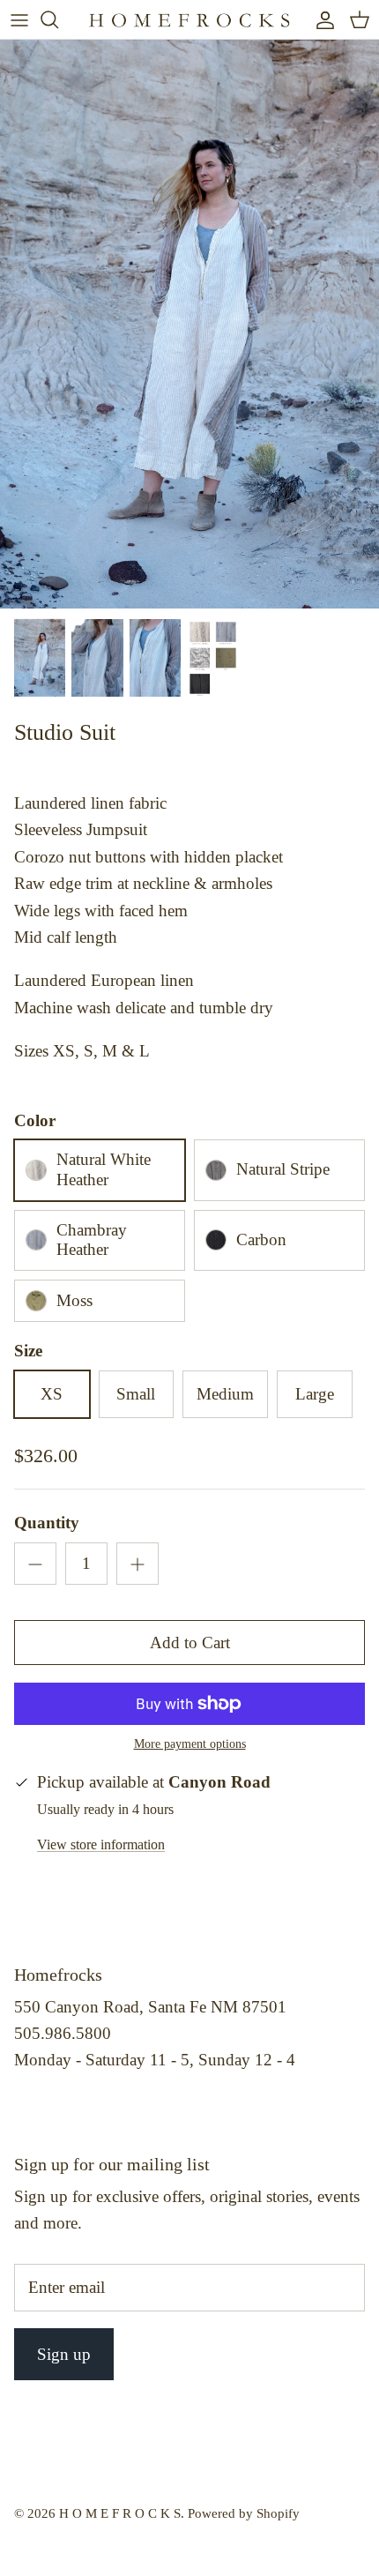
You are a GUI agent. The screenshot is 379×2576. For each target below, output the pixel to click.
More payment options (190, 1744)
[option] (189, 324)
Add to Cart (190, 1643)
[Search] (58, 19)
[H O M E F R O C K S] (189, 19)
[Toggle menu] (19, 19)
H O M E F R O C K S (120, 2513)
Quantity (47, 1523)
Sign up (64, 2354)
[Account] (321, 19)
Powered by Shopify (244, 2513)
